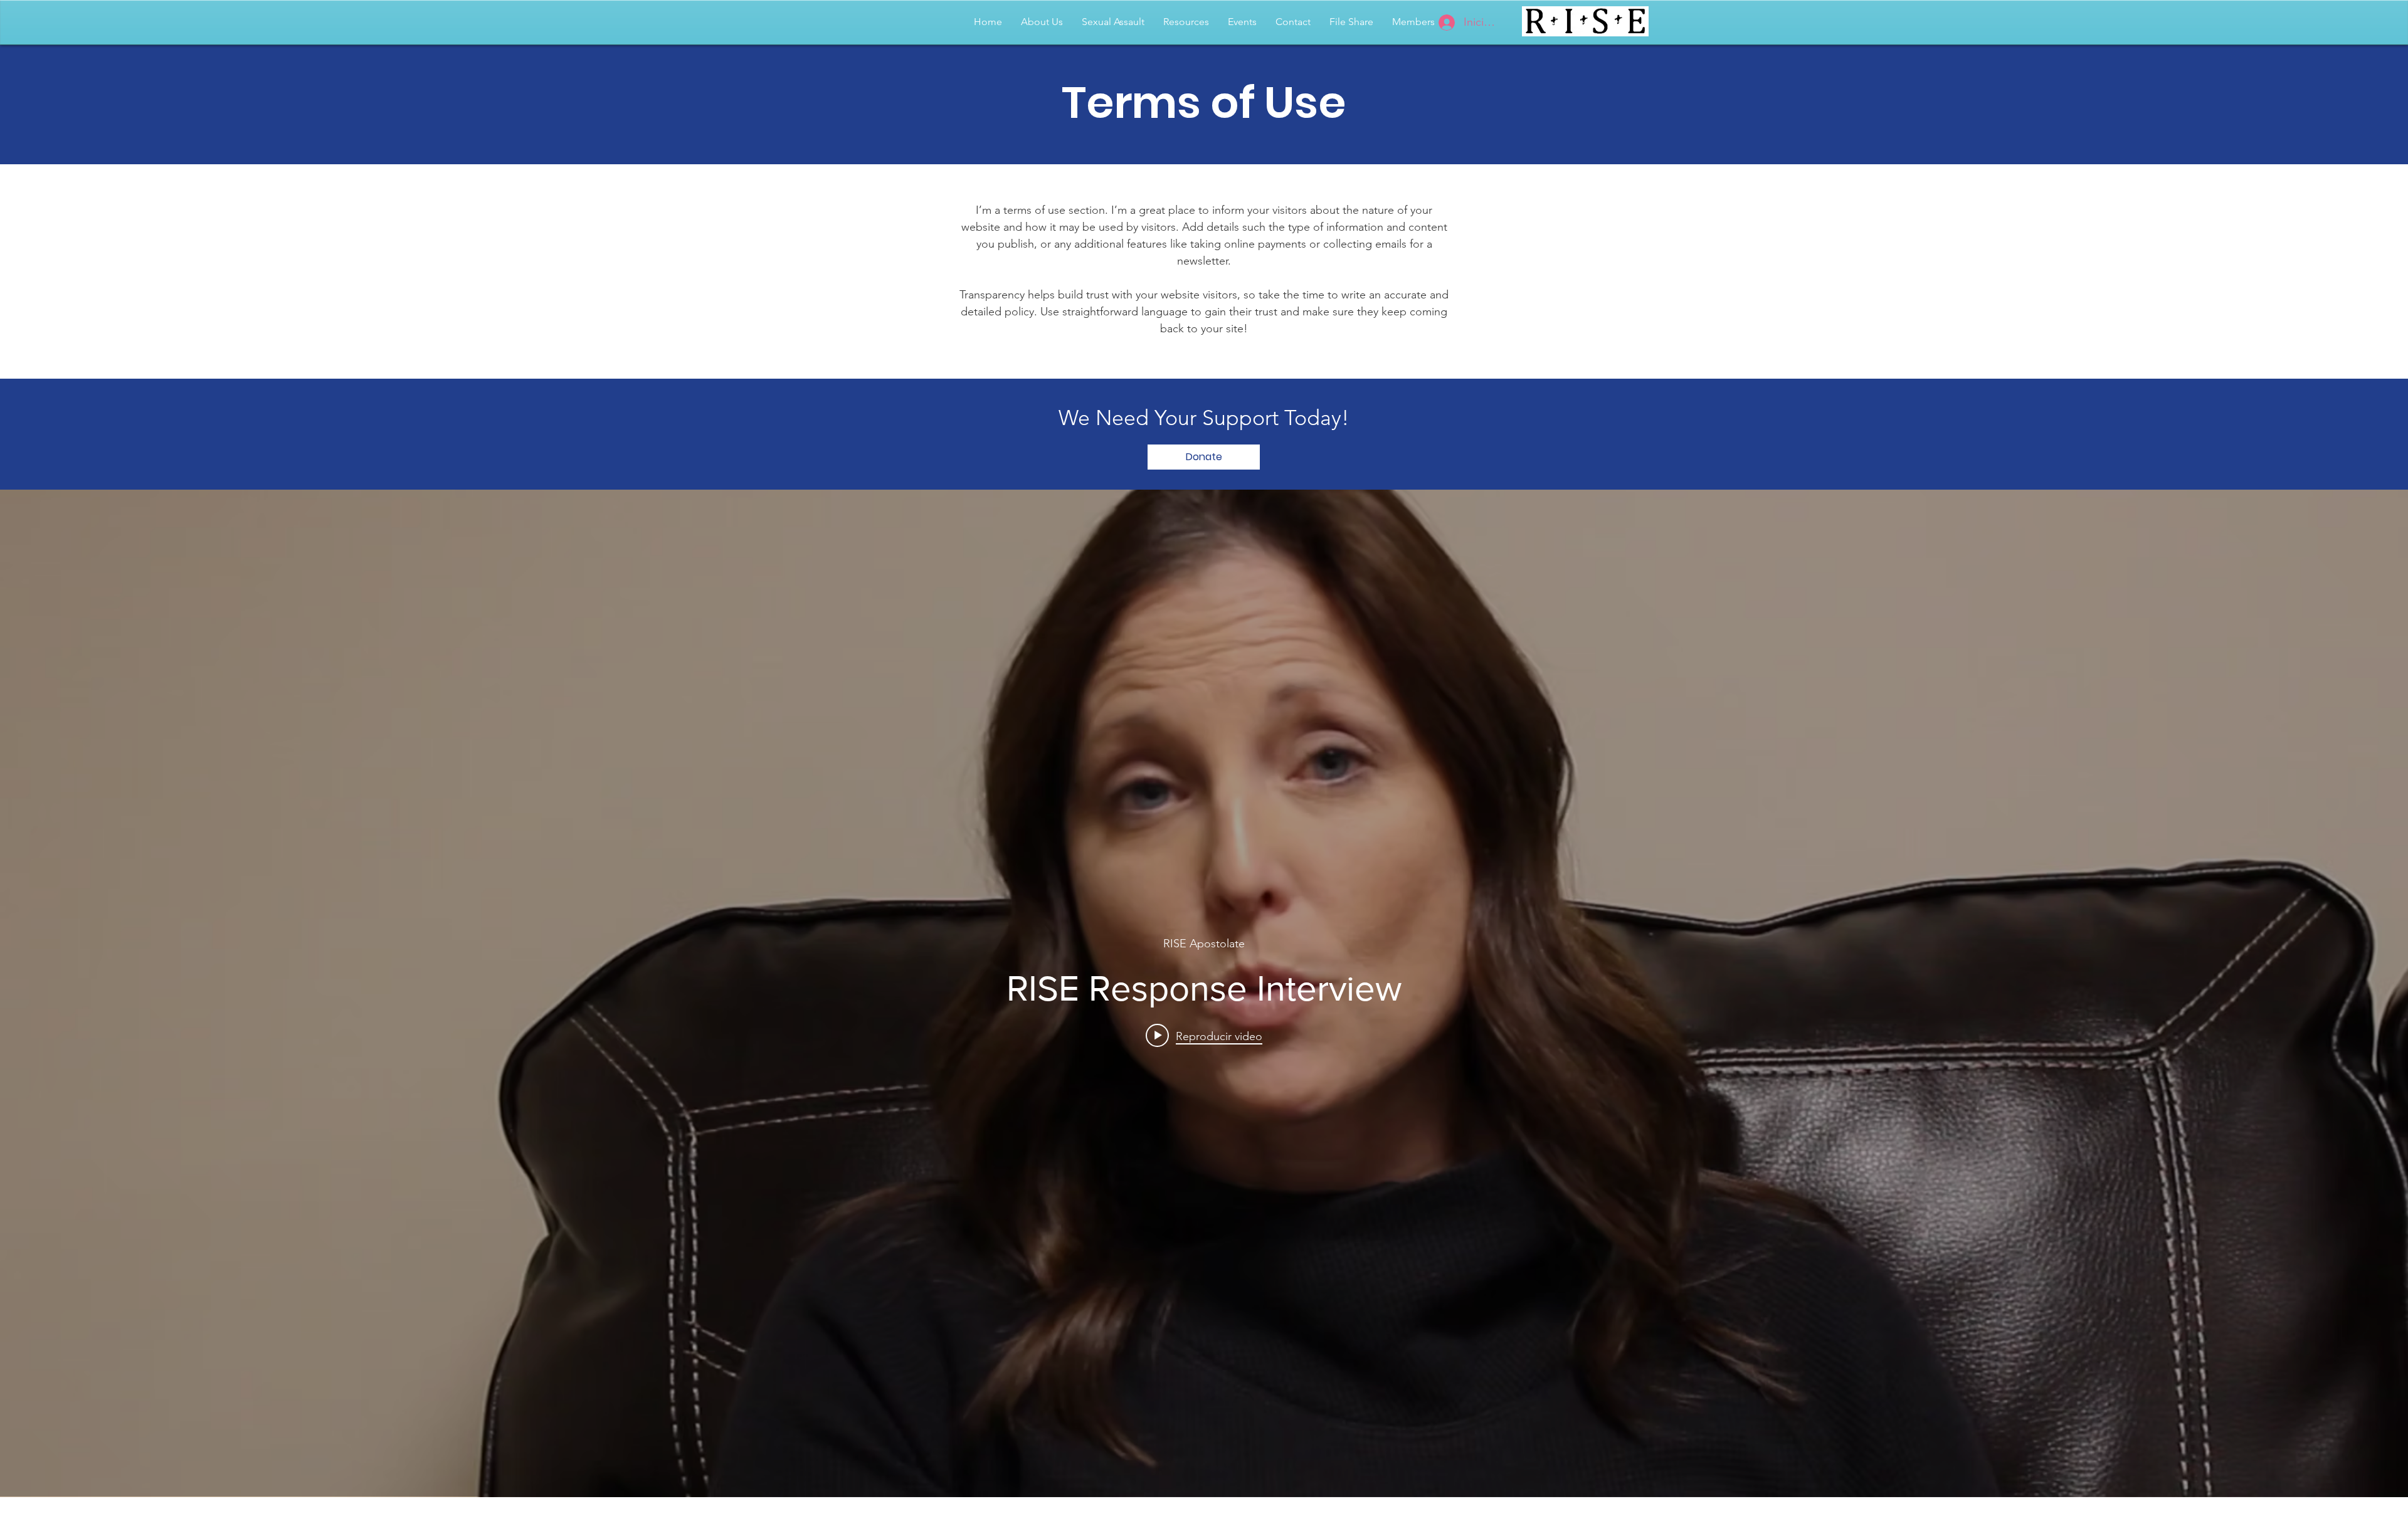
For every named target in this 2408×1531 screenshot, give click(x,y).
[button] (2336, 22)
